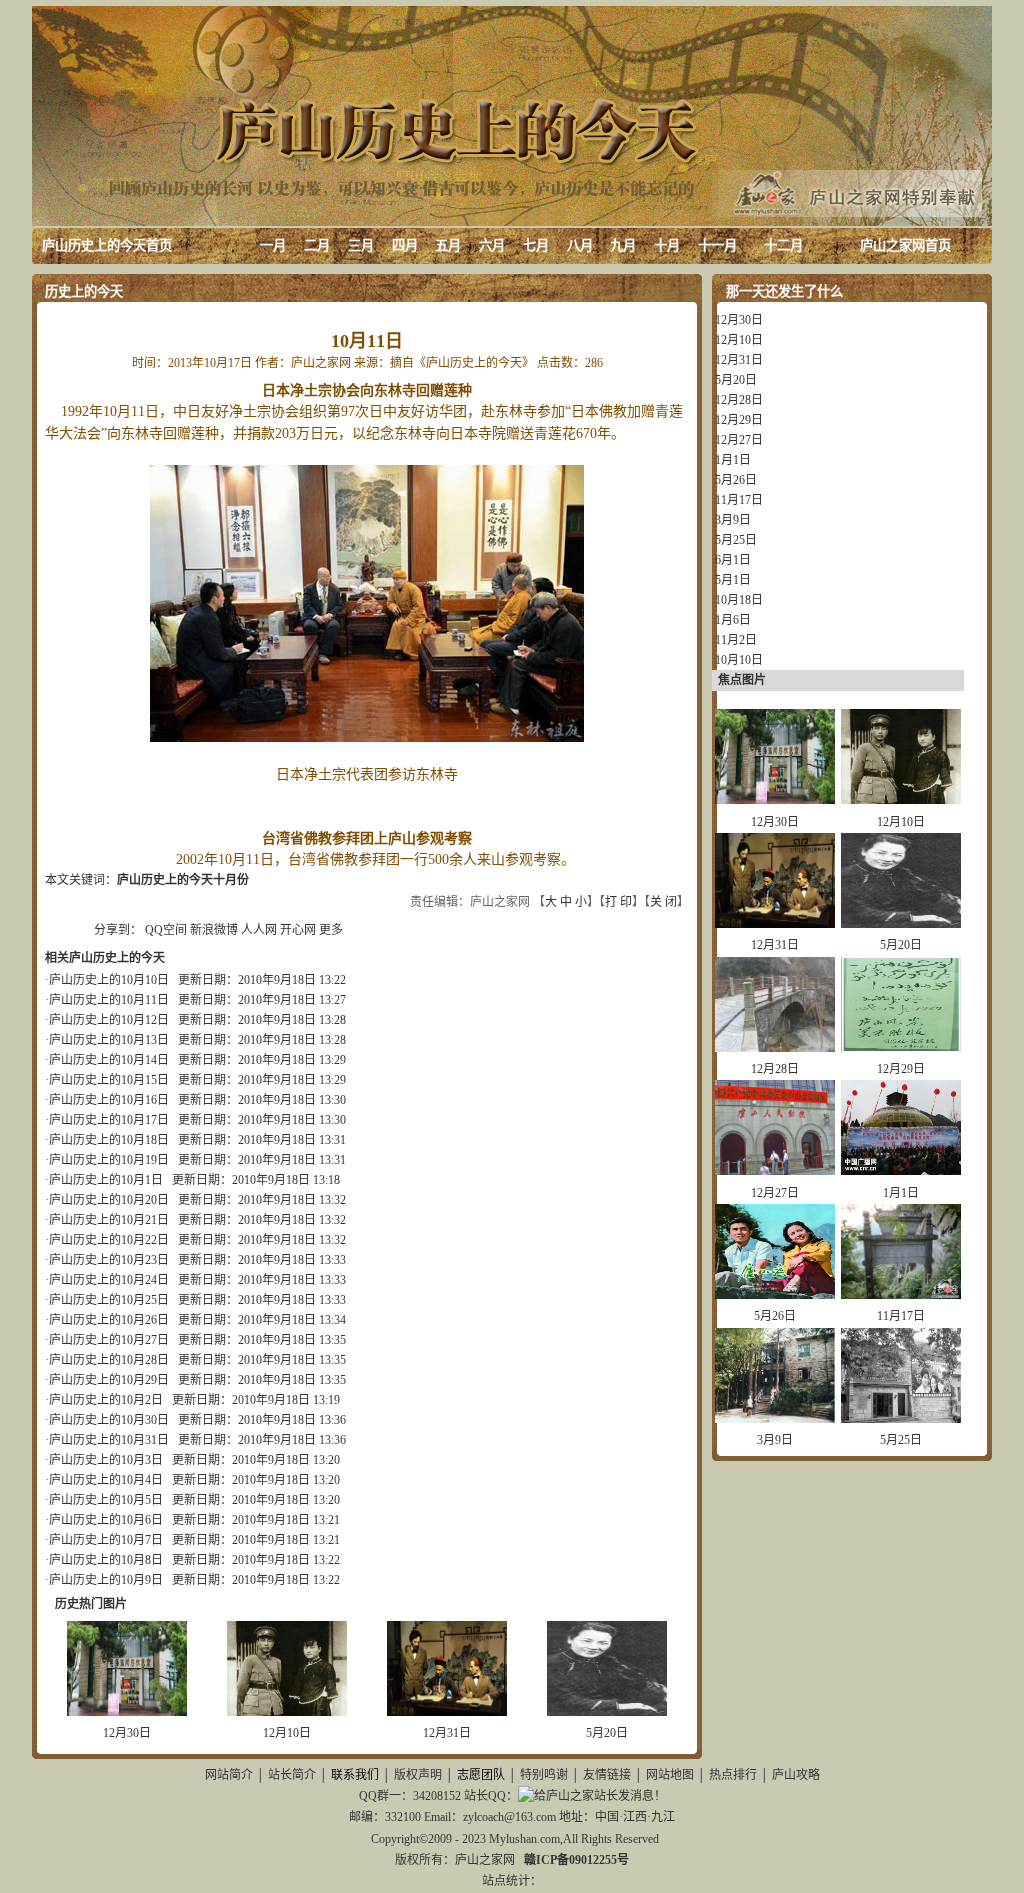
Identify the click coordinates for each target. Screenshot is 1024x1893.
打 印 (618, 902)
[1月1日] (901, 1171)
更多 (331, 930)
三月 (361, 245)
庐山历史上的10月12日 (109, 1020)
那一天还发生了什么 (784, 291)
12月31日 (447, 1733)
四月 (405, 245)
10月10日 (739, 660)
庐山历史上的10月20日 (109, 1200)
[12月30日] (127, 1712)
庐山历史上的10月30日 (109, 1420)
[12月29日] (901, 1048)
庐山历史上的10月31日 (109, 1440)
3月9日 (733, 520)
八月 (580, 245)
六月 (492, 245)
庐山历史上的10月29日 (109, 1380)
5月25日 (736, 540)
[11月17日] (901, 1295)
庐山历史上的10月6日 (106, 1520)
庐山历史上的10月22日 (109, 1240)
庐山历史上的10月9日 (106, 1580)
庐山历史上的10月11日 (109, 1000)
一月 (273, 245)
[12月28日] (775, 1048)
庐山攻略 (796, 1775)
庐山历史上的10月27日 (109, 1340)
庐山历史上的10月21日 (109, 1220)
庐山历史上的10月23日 (109, 1260)
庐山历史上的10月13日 (109, 1040)
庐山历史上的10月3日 (106, 1460)
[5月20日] (607, 1712)
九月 (623, 245)
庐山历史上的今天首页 (107, 245)
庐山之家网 (486, 1860)
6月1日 (733, 560)
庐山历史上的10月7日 (106, 1540)
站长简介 (292, 1775)
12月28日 (739, 400)
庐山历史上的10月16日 (109, 1100)
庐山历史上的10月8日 (106, 1560)
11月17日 (739, 500)
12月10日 (287, 1733)
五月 (448, 245)
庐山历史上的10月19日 (109, 1160)
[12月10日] (287, 1712)
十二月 (783, 245)
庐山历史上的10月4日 (106, 1480)
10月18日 (739, 600)
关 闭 (663, 902)
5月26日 (736, 480)
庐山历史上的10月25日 (109, 1300)
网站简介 (229, 1775)
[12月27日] (775, 1171)
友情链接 (607, 1775)
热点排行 (733, 1775)
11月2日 (736, 640)
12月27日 (739, 440)
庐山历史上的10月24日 (109, 1280)
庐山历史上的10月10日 (109, 980)
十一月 (717, 245)
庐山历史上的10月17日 (109, 1120)
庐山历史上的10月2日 (106, 1400)
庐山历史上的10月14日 (109, 1060)
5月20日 (607, 1733)
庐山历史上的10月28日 (109, 1360)
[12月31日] (447, 1712)
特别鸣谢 (544, 1775)
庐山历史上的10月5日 (106, 1500)
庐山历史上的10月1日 (106, 1180)
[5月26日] (775, 1295)
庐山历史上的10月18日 (109, 1140)
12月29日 (739, 420)
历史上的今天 (84, 291)
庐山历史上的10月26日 (109, 1320)
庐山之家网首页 (905, 245)
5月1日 (733, 580)
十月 (667, 245)
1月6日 (733, 620)
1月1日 (733, 460)
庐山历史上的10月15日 (109, 1080)
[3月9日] (775, 1419)
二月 (317, 245)
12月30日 (127, 1733)
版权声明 (418, 1775)
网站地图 (670, 1775)
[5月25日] (901, 1419)
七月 (536, 245)
